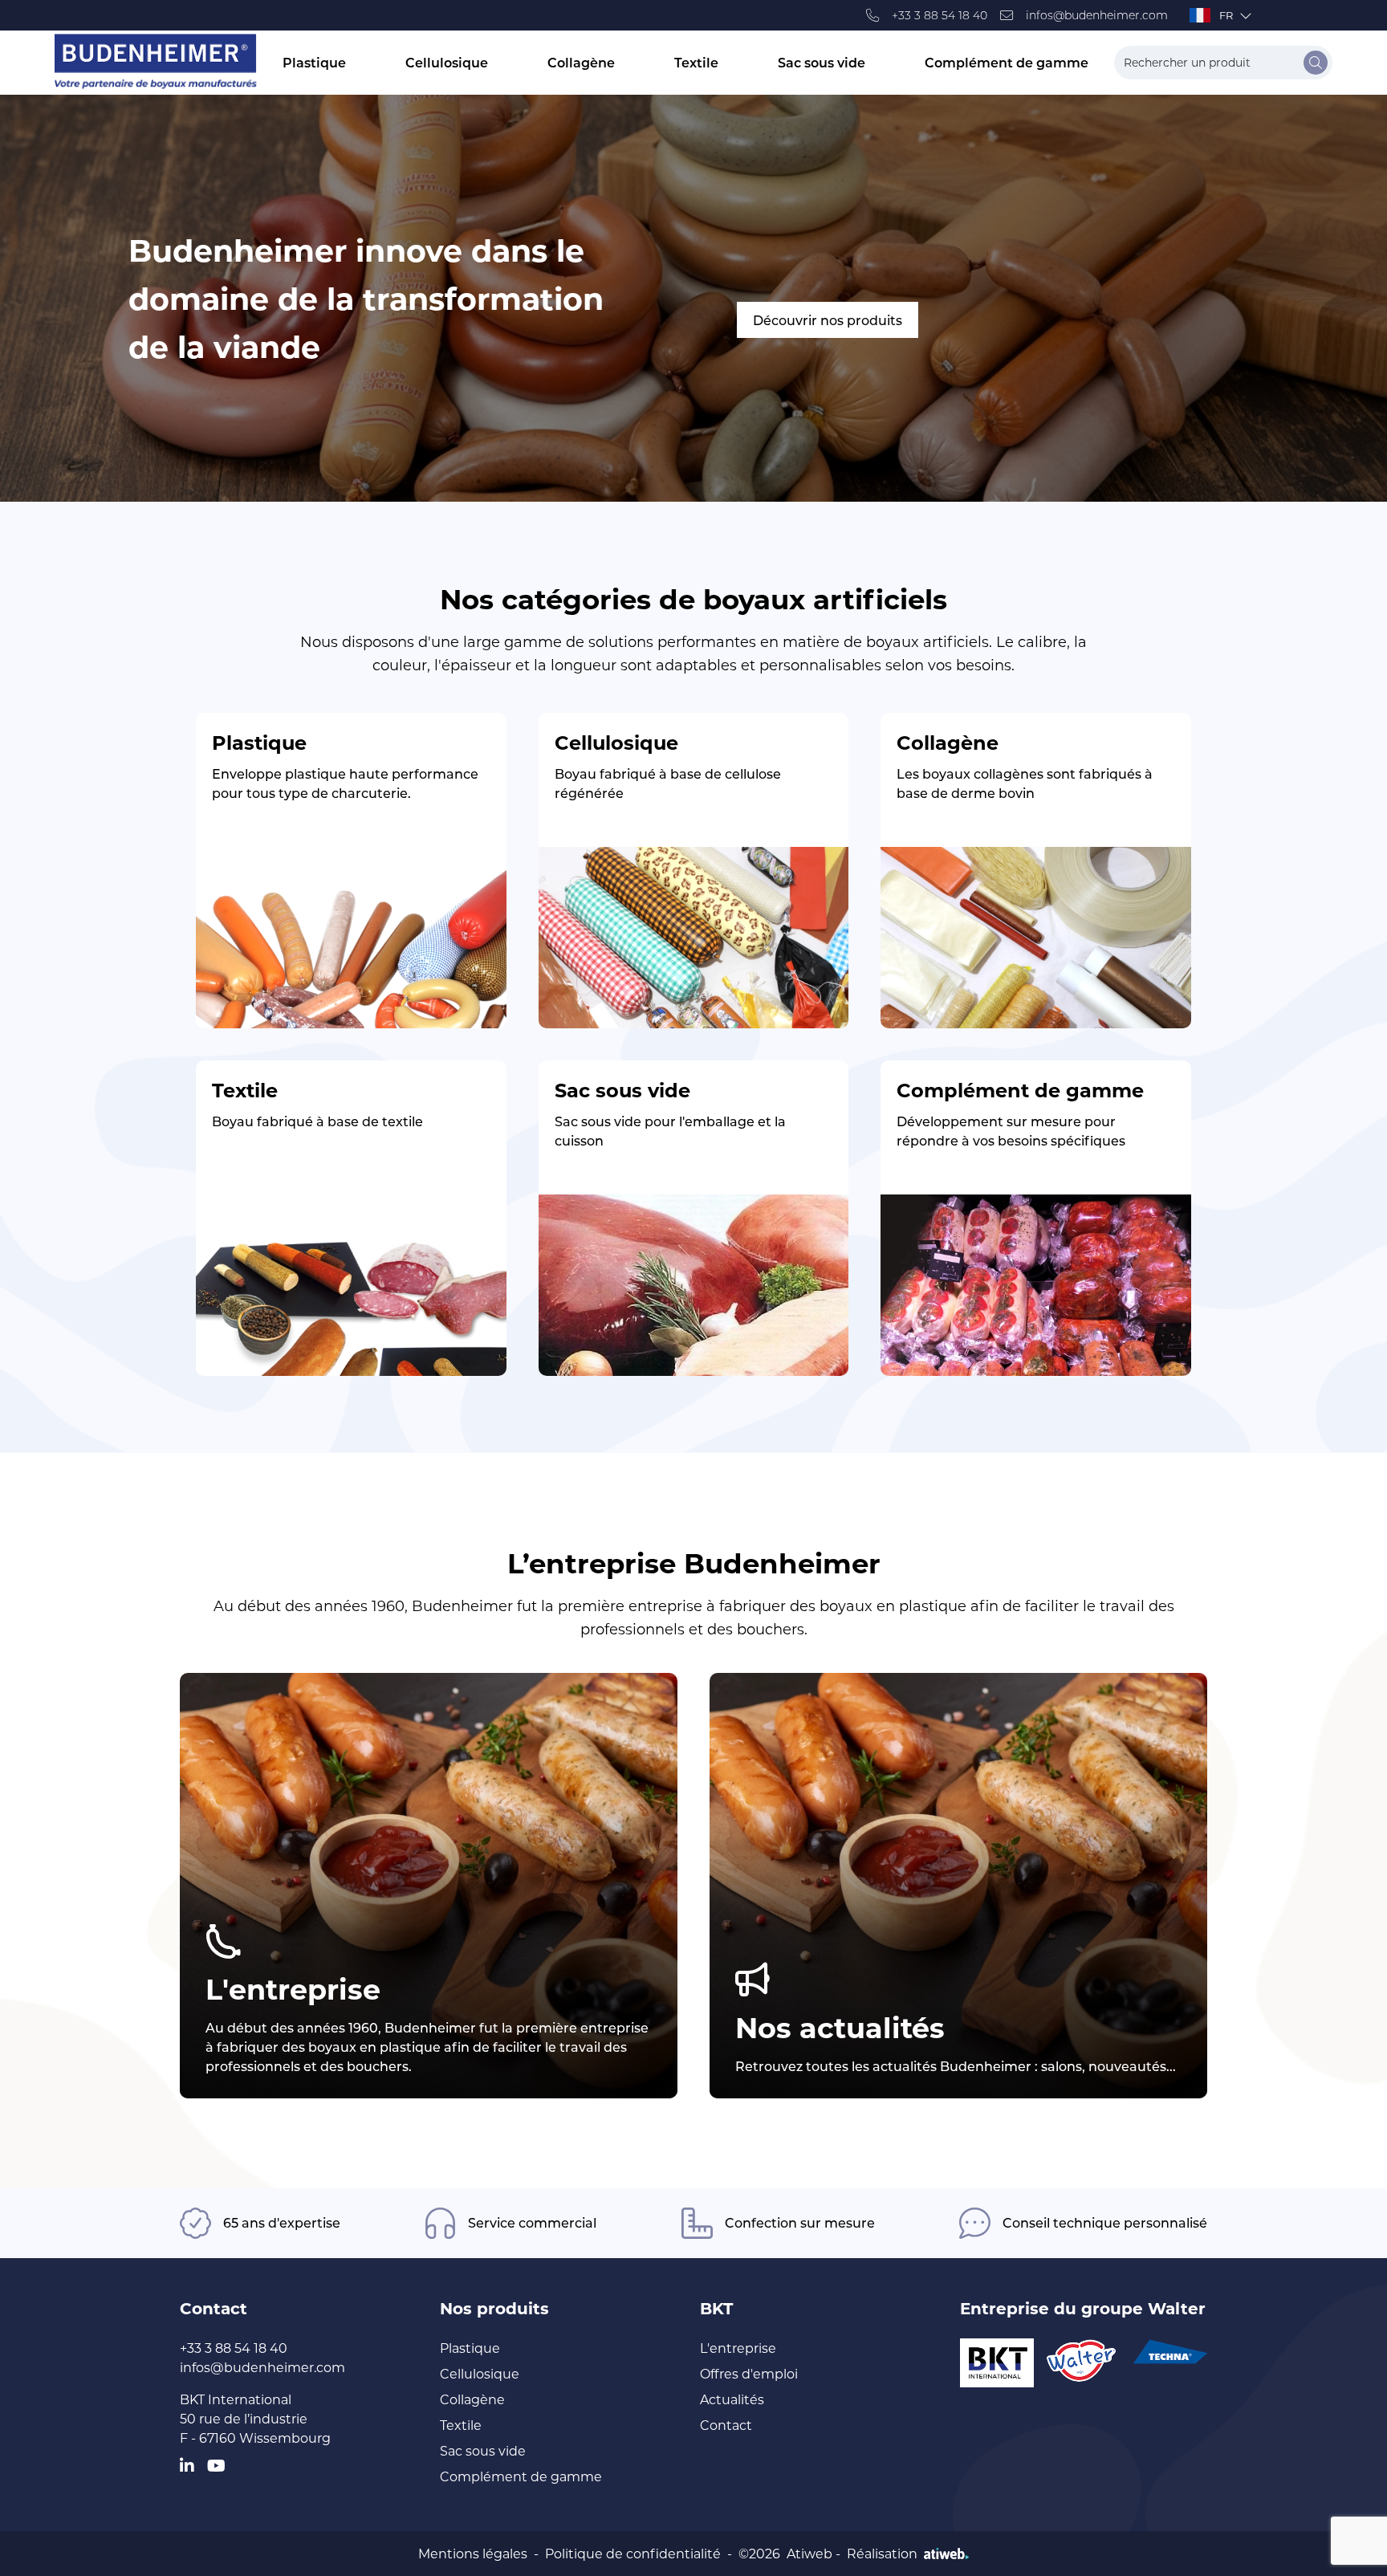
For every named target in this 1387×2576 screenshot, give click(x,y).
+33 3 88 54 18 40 (940, 15)
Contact (726, 2425)
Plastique (314, 62)
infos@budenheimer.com (1097, 15)
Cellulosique (447, 62)
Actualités (732, 2399)
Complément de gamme (1007, 62)
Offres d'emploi (749, 2373)
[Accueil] (156, 62)
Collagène (581, 62)
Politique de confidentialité (633, 2553)
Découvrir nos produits (828, 320)
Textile (696, 62)
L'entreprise (738, 2348)
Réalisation (882, 2553)
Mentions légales (473, 2553)
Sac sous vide (822, 62)
